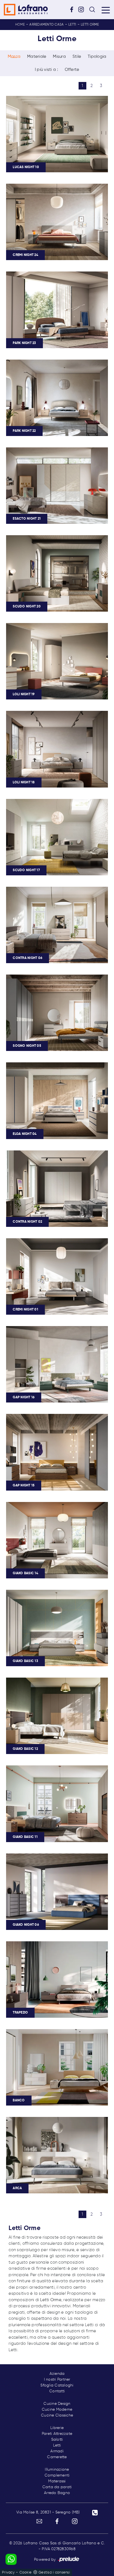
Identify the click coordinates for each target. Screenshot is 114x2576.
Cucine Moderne (57, 2410)
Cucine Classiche (57, 2415)
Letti (72, 25)
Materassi (57, 2481)
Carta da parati (57, 2487)
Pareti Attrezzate (57, 2434)
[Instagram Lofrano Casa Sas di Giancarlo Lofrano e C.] (83, 9)
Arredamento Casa (46, 25)
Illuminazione (57, 2470)
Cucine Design (57, 2404)
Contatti (57, 2391)
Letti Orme (90, 25)
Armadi (57, 2451)
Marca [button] (14, 57)
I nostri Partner (57, 2380)
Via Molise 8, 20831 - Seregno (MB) (48, 2512)
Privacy (8, 2573)
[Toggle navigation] (106, 10)
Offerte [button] (72, 70)
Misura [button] (59, 57)
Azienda (57, 2374)
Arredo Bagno (57, 2493)
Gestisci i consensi (54, 2573)
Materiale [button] (37, 57)
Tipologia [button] (97, 57)
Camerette (57, 2457)
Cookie (26, 2573)
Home (20, 25)
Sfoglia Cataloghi (57, 2385)
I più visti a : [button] (46, 70)
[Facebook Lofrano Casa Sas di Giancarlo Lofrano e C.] (74, 9)
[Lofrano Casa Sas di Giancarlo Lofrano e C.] (26, 10)
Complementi (57, 2475)
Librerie (57, 2428)
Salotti (57, 2440)
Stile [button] (77, 57)
